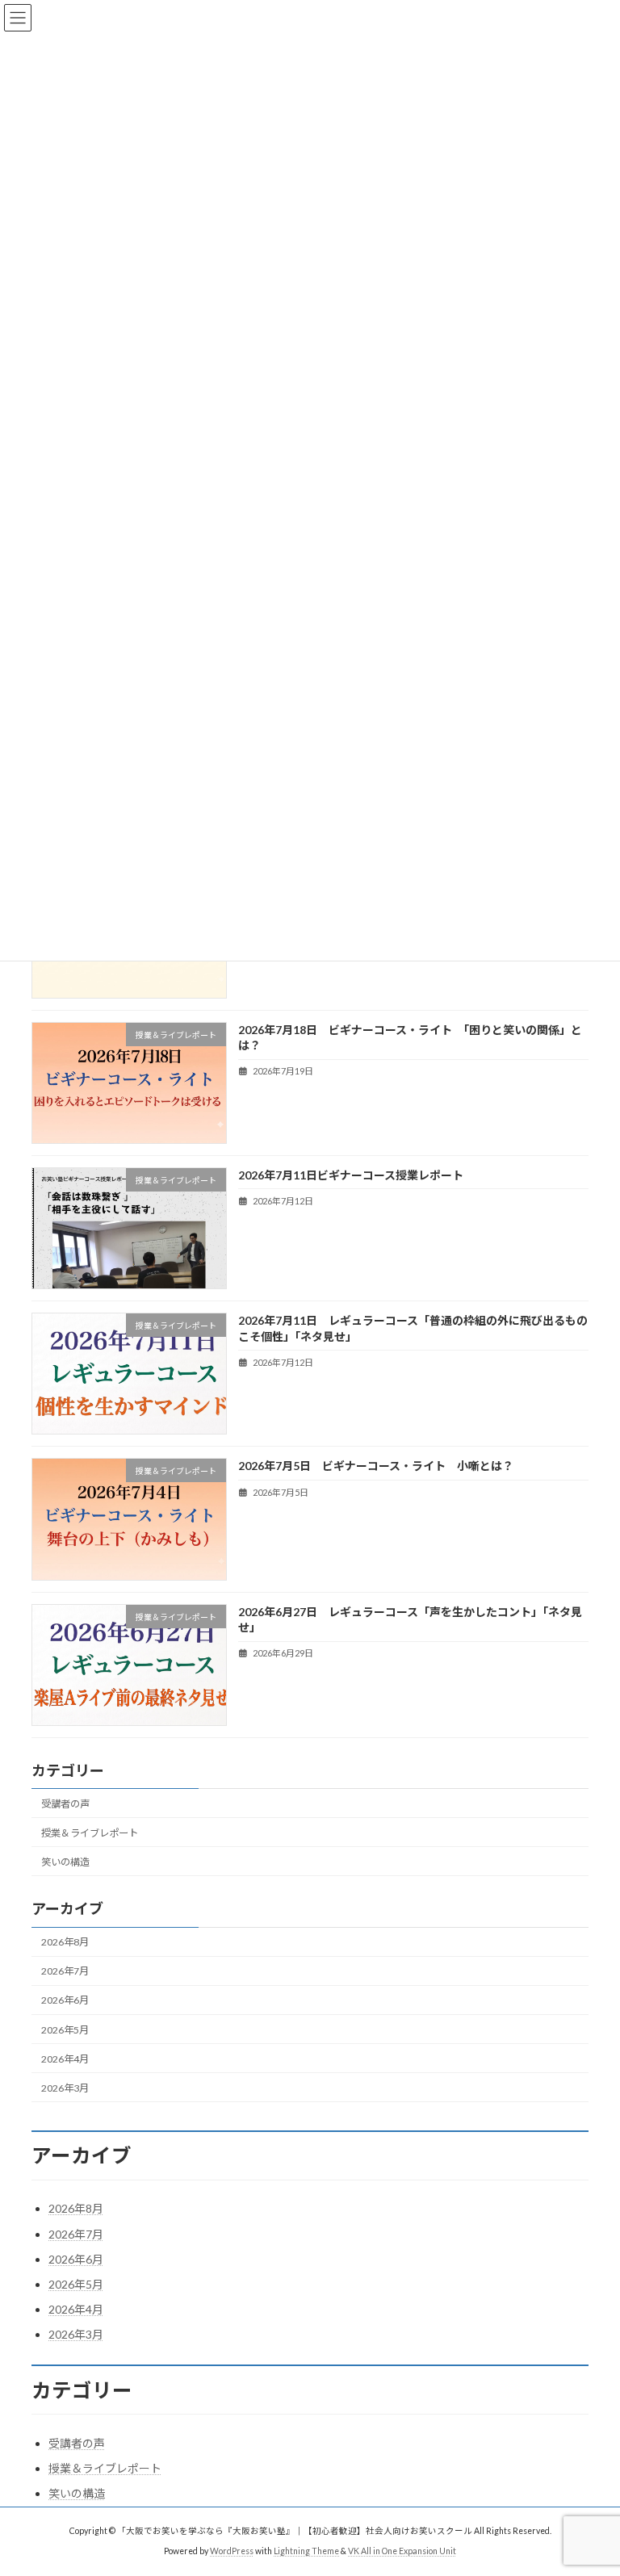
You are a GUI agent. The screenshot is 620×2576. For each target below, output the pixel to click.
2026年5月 (65, 2029)
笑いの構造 (65, 1862)
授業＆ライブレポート (90, 1832)
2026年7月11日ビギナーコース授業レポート (351, 1175)
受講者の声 (65, 1803)
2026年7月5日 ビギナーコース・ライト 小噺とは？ (376, 1466)
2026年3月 (65, 2087)
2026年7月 (65, 1971)
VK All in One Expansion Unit (402, 2551)
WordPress (232, 2551)
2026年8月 (65, 1942)
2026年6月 (65, 2000)
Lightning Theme (306, 2551)
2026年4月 (65, 2058)
